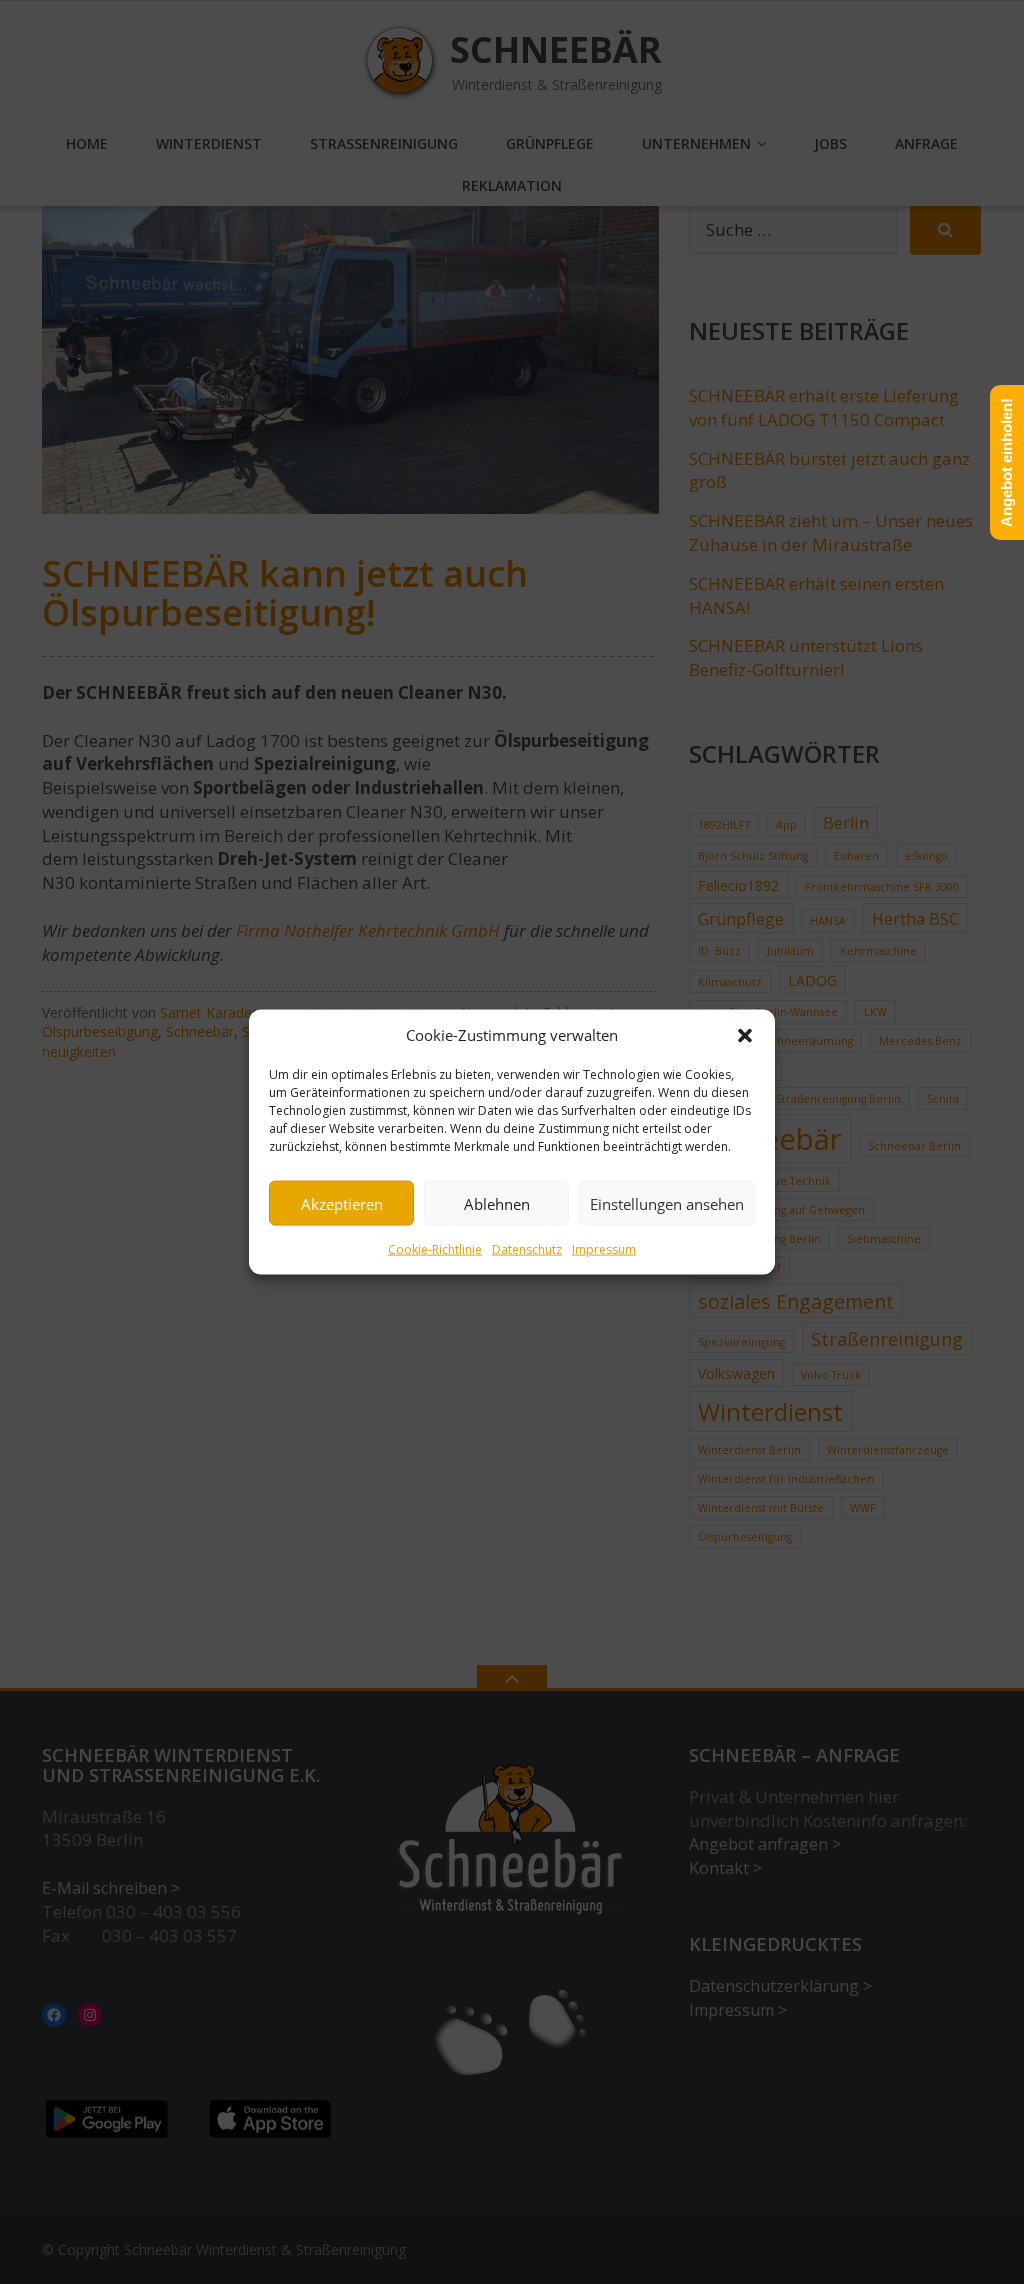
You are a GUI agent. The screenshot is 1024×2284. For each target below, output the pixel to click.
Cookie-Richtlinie (435, 1249)
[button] (745, 1035)
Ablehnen (497, 1203)
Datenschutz (527, 1249)
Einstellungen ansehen (667, 1203)
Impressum (604, 1249)
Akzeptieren (342, 1203)
